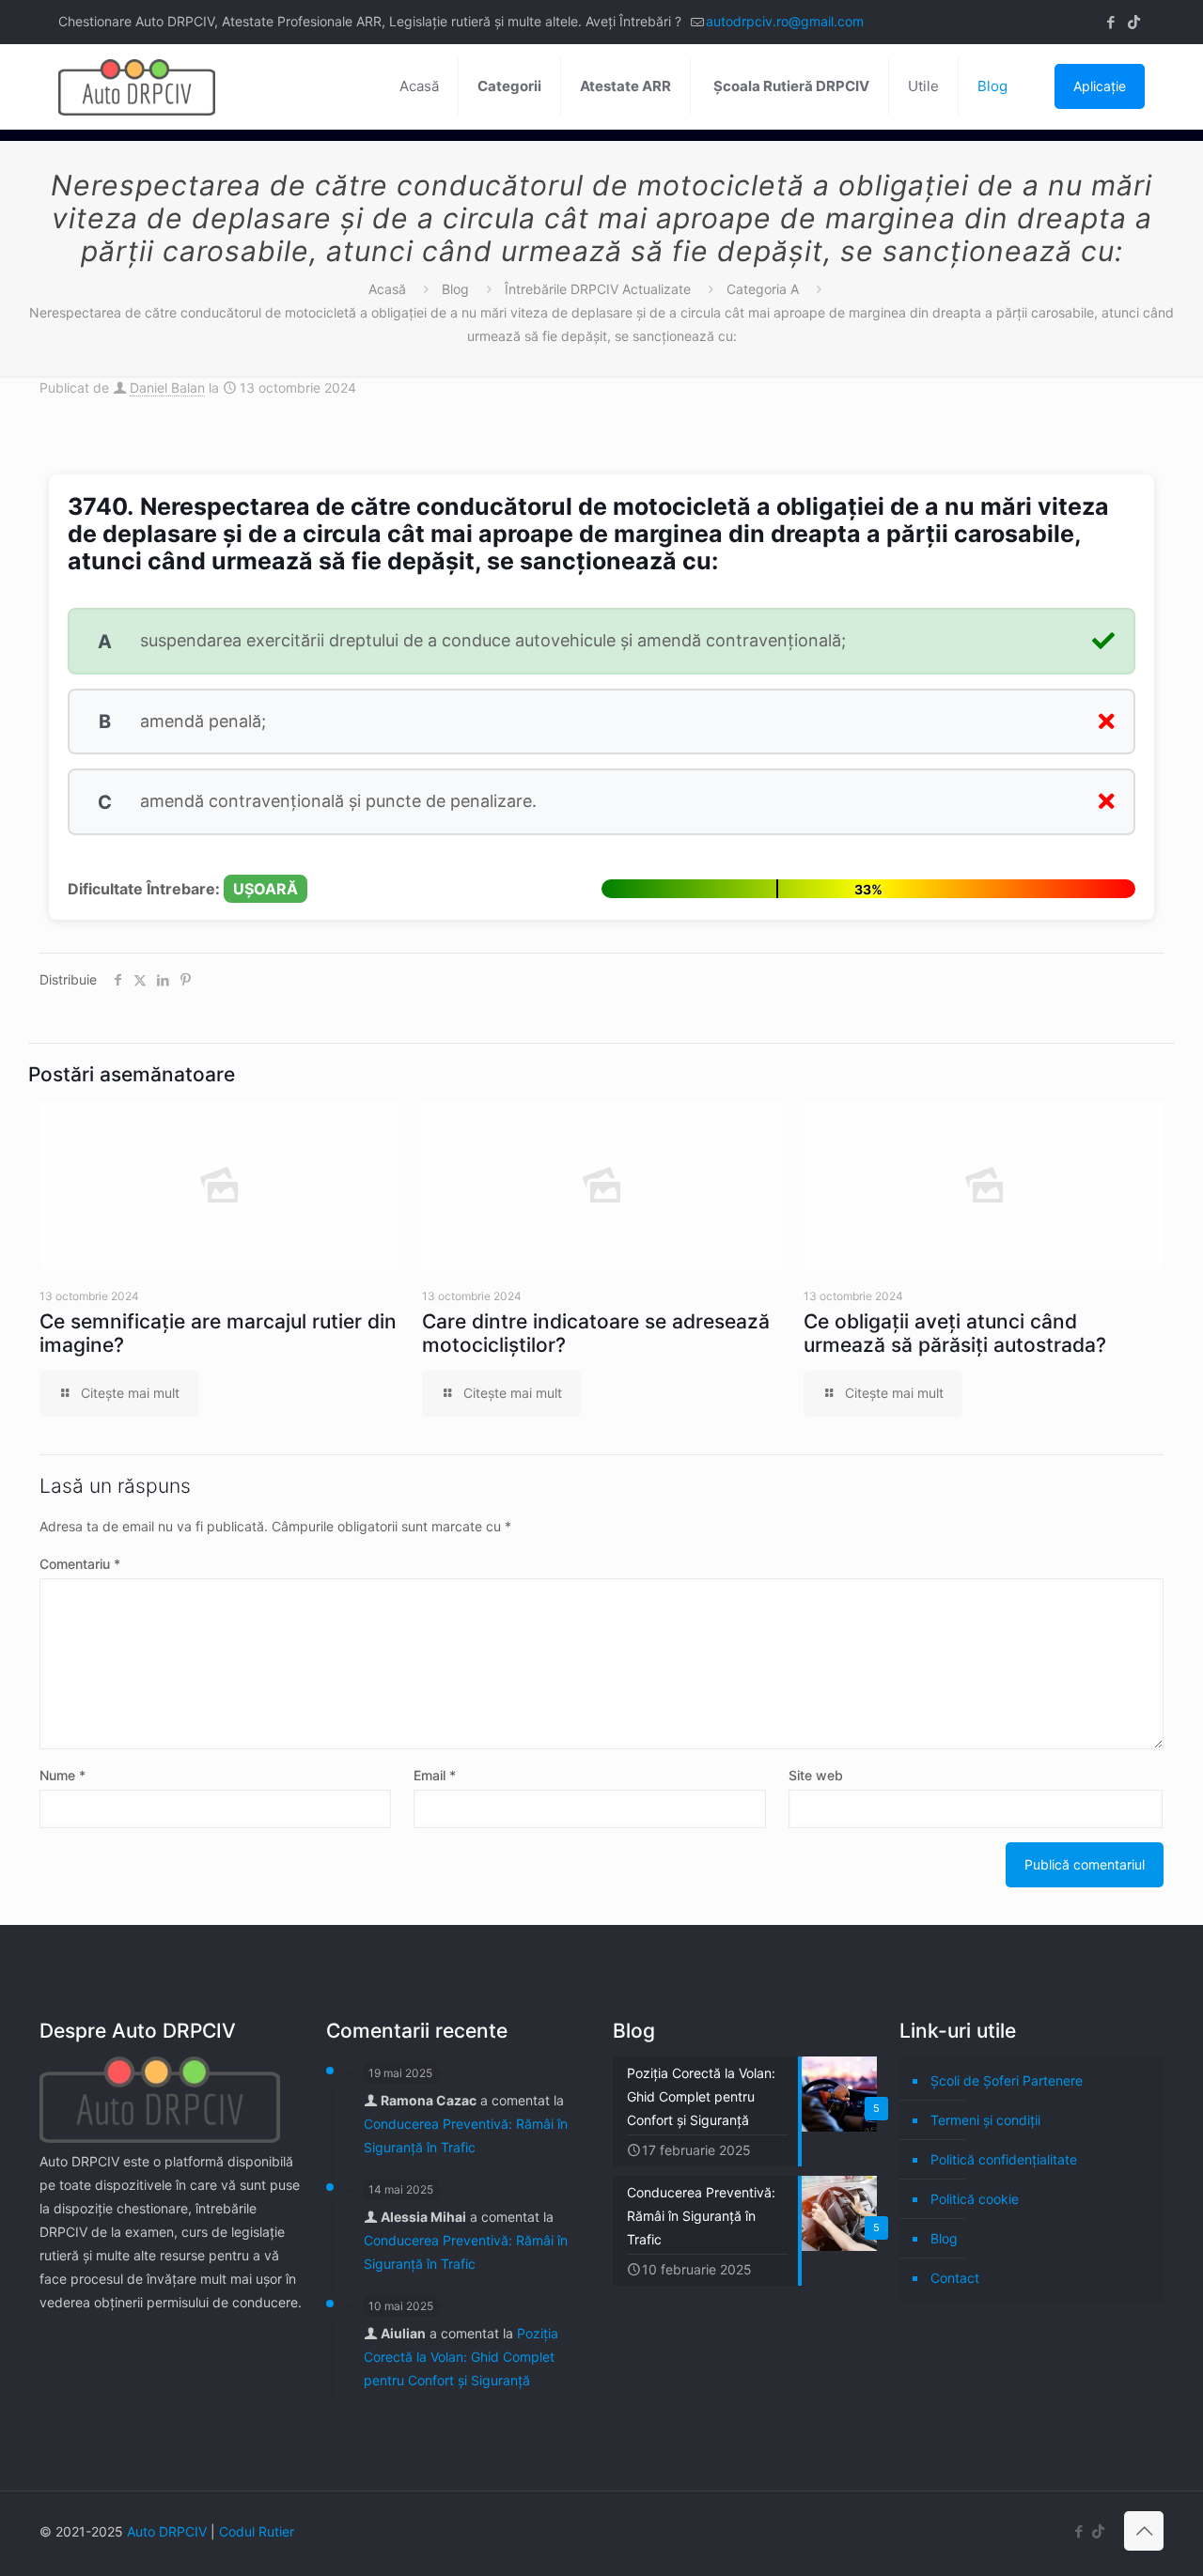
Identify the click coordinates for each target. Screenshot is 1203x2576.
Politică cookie (975, 2199)
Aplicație (1100, 86)
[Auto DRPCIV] (137, 86)
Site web (816, 1775)
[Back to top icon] (1144, 2531)
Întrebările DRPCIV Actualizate (598, 289)
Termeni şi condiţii (985, 2120)
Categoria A (763, 289)
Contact (955, 2278)
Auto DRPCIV (167, 2531)
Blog (455, 289)
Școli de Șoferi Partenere (1007, 2080)
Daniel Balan (167, 388)
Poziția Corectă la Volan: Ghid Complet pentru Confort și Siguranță (461, 2357)
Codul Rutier (257, 2531)
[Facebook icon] (1110, 22)
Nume (62, 1775)
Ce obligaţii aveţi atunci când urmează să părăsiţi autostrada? (955, 1333)
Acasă (387, 289)
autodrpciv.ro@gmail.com (785, 21)
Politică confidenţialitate (1004, 2159)
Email (435, 1775)
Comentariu (80, 1564)
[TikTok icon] (1134, 22)
